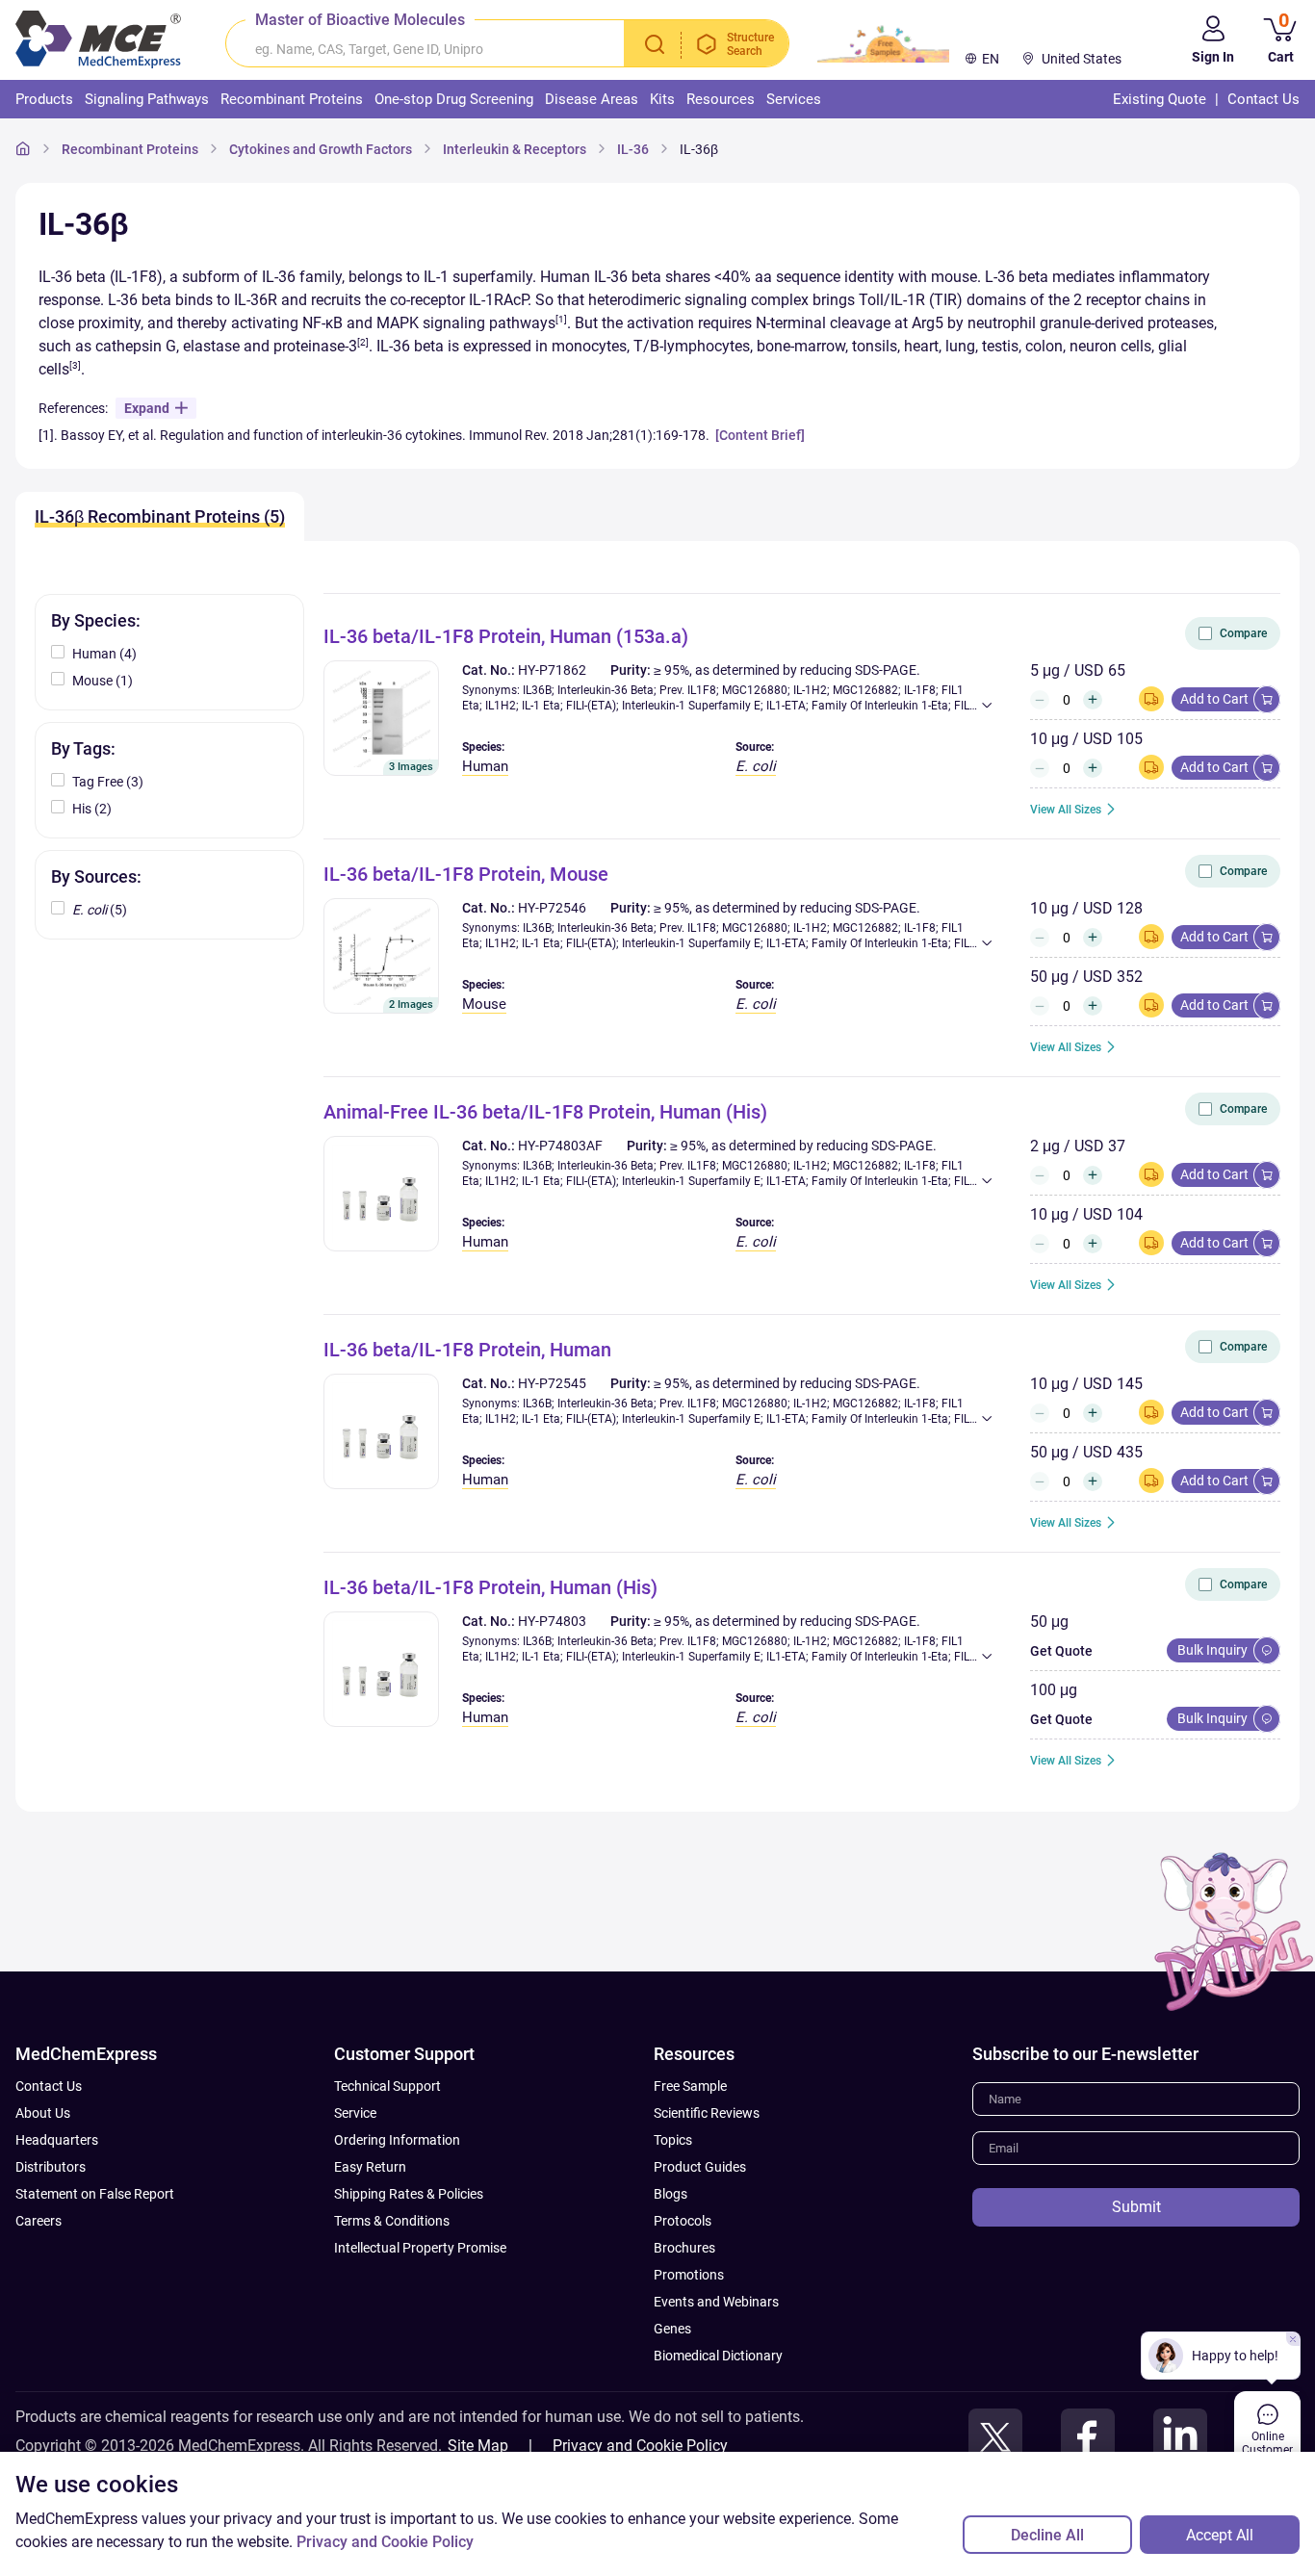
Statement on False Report (95, 2194)
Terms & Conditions (392, 2221)
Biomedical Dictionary (718, 2356)
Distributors (51, 2167)
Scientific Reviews (707, 2113)
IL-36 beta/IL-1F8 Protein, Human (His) (490, 1587)
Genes (672, 2329)
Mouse (484, 1004)
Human (485, 766)
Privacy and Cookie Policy (640, 2446)
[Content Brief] (760, 435)
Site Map (478, 2446)
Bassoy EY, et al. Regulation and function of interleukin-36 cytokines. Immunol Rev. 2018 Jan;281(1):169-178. (387, 435)
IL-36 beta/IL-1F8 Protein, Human (467, 1350)
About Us (43, 2113)
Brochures (684, 2248)
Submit (1136, 2207)
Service (355, 2113)
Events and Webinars (716, 2302)
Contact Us (49, 2086)
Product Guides (700, 2167)
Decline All (1047, 2535)
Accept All (1220, 2535)
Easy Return (370, 2167)
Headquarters (57, 2140)
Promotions (689, 2275)
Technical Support (387, 2086)
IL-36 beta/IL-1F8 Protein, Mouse (466, 874)
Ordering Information (397, 2140)
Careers (39, 2221)
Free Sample (690, 2086)
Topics (673, 2140)
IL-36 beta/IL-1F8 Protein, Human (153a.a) (506, 636)
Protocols (683, 2221)
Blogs (670, 2194)
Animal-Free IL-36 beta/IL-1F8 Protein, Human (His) (545, 1112)
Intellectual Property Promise (420, 2248)
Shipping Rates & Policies (409, 2194)
